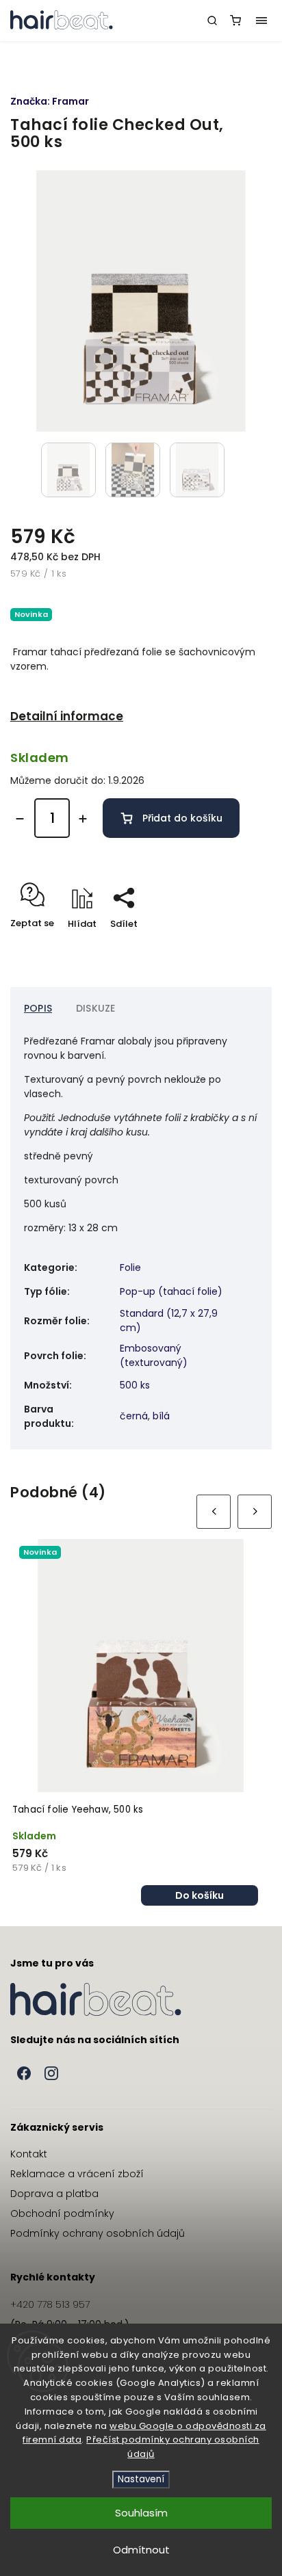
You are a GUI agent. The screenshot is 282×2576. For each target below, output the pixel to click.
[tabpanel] (141, 1722)
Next (255, 1511)
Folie (130, 1267)
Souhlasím (141, 2513)
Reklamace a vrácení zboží (77, 2174)
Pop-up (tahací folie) (171, 1291)
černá (134, 1416)
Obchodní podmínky (62, 2213)
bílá (161, 1416)
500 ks (135, 1385)
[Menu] (261, 21)
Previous (214, 1512)
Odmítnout (141, 2550)
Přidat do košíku (182, 818)
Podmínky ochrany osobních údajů (98, 2233)
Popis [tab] (38, 1008)
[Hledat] (212, 21)
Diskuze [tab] (95, 1008)
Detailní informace (67, 716)
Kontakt (29, 2154)
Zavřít (237, 948)
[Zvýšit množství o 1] (83, 819)
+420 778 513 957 (50, 2304)
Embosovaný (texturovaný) (154, 1355)
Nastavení (141, 2479)
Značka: (50, 101)
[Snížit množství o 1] (20, 819)
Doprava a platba (54, 2194)
